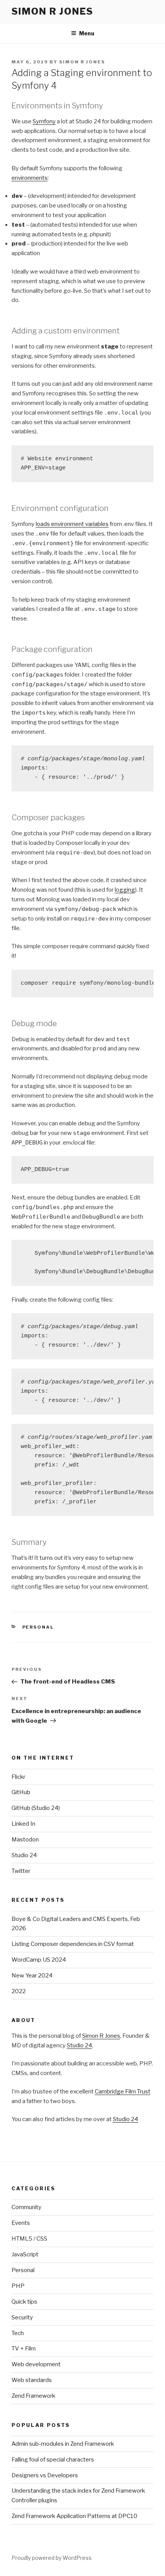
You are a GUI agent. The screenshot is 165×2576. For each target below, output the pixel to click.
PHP (18, 2286)
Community (26, 2207)
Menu (87, 33)
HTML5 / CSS (29, 2239)
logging (125, 890)
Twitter (21, 1871)
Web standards (32, 2380)
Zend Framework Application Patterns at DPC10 (74, 2516)
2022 (19, 1991)
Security (22, 2317)
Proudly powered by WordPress (52, 2558)
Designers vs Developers (45, 2475)
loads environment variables (72, 524)
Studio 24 (24, 1855)
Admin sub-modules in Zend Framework (63, 2444)
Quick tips (24, 2302)
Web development (36, 2364)
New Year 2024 (32, 1976)
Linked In (23, 1824)
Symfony (44, 121)
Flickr (18, 1777)
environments (30, 178)
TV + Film (24, 2349)
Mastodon (25, 1840)
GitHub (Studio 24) (36, 1808)
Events (21, 2223)
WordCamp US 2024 (39, 1960)
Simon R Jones (82, 62)
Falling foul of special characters (53, 2460)
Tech (18, 2333)
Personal (38, 1627)
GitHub (21, 1792)
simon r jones (52, 11)
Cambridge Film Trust (123, 2092)
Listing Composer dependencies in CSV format (73, 1944)
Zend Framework (33, 2396)
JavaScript (25, 2254)
